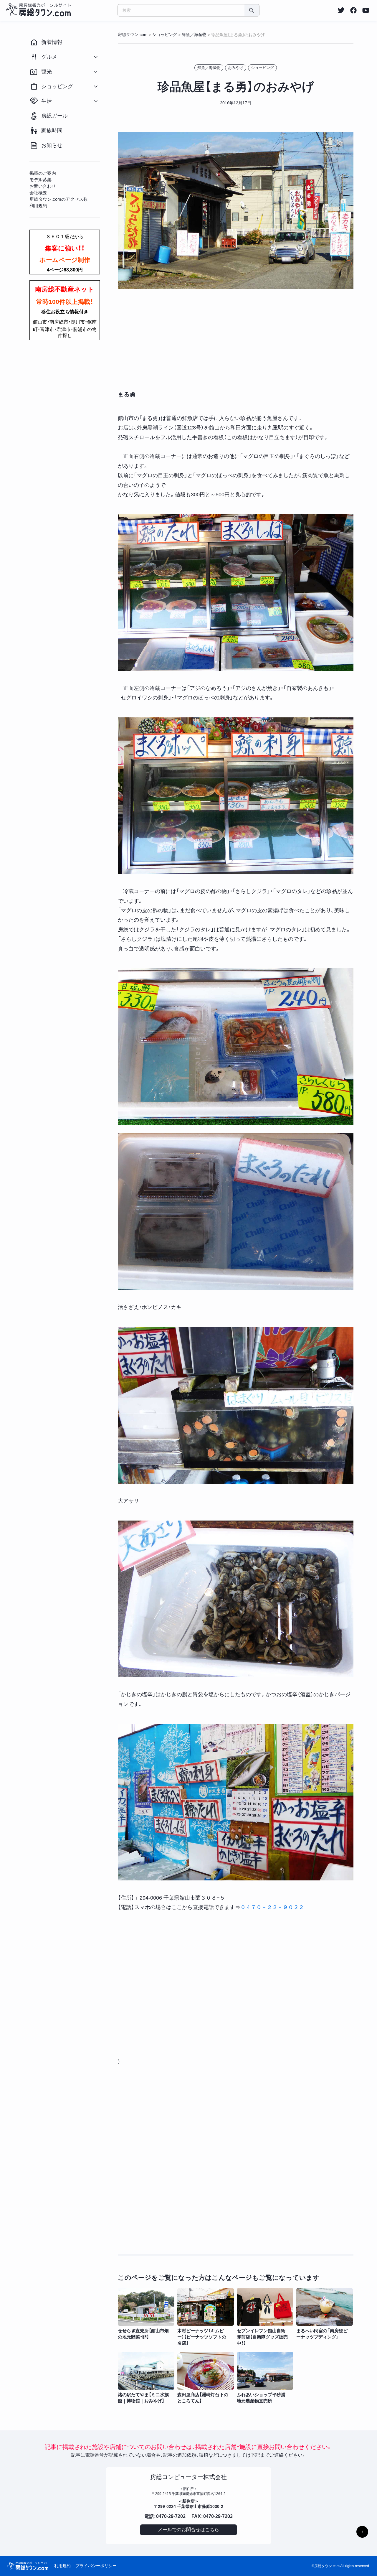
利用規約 (62, 2566)
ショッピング (262, 68)
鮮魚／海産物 (209, 68)
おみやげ (236, 68)
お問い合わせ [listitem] (43, 186)
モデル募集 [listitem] (40, 180)
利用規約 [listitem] (38, 206)
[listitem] (341, 10)
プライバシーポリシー (96, 2566)
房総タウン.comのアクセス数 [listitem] (59, 199)
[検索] (252, 10)
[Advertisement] (236, 340)
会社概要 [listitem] (38, 193)
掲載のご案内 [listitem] (43, 173)
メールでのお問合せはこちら (188, 2530)
